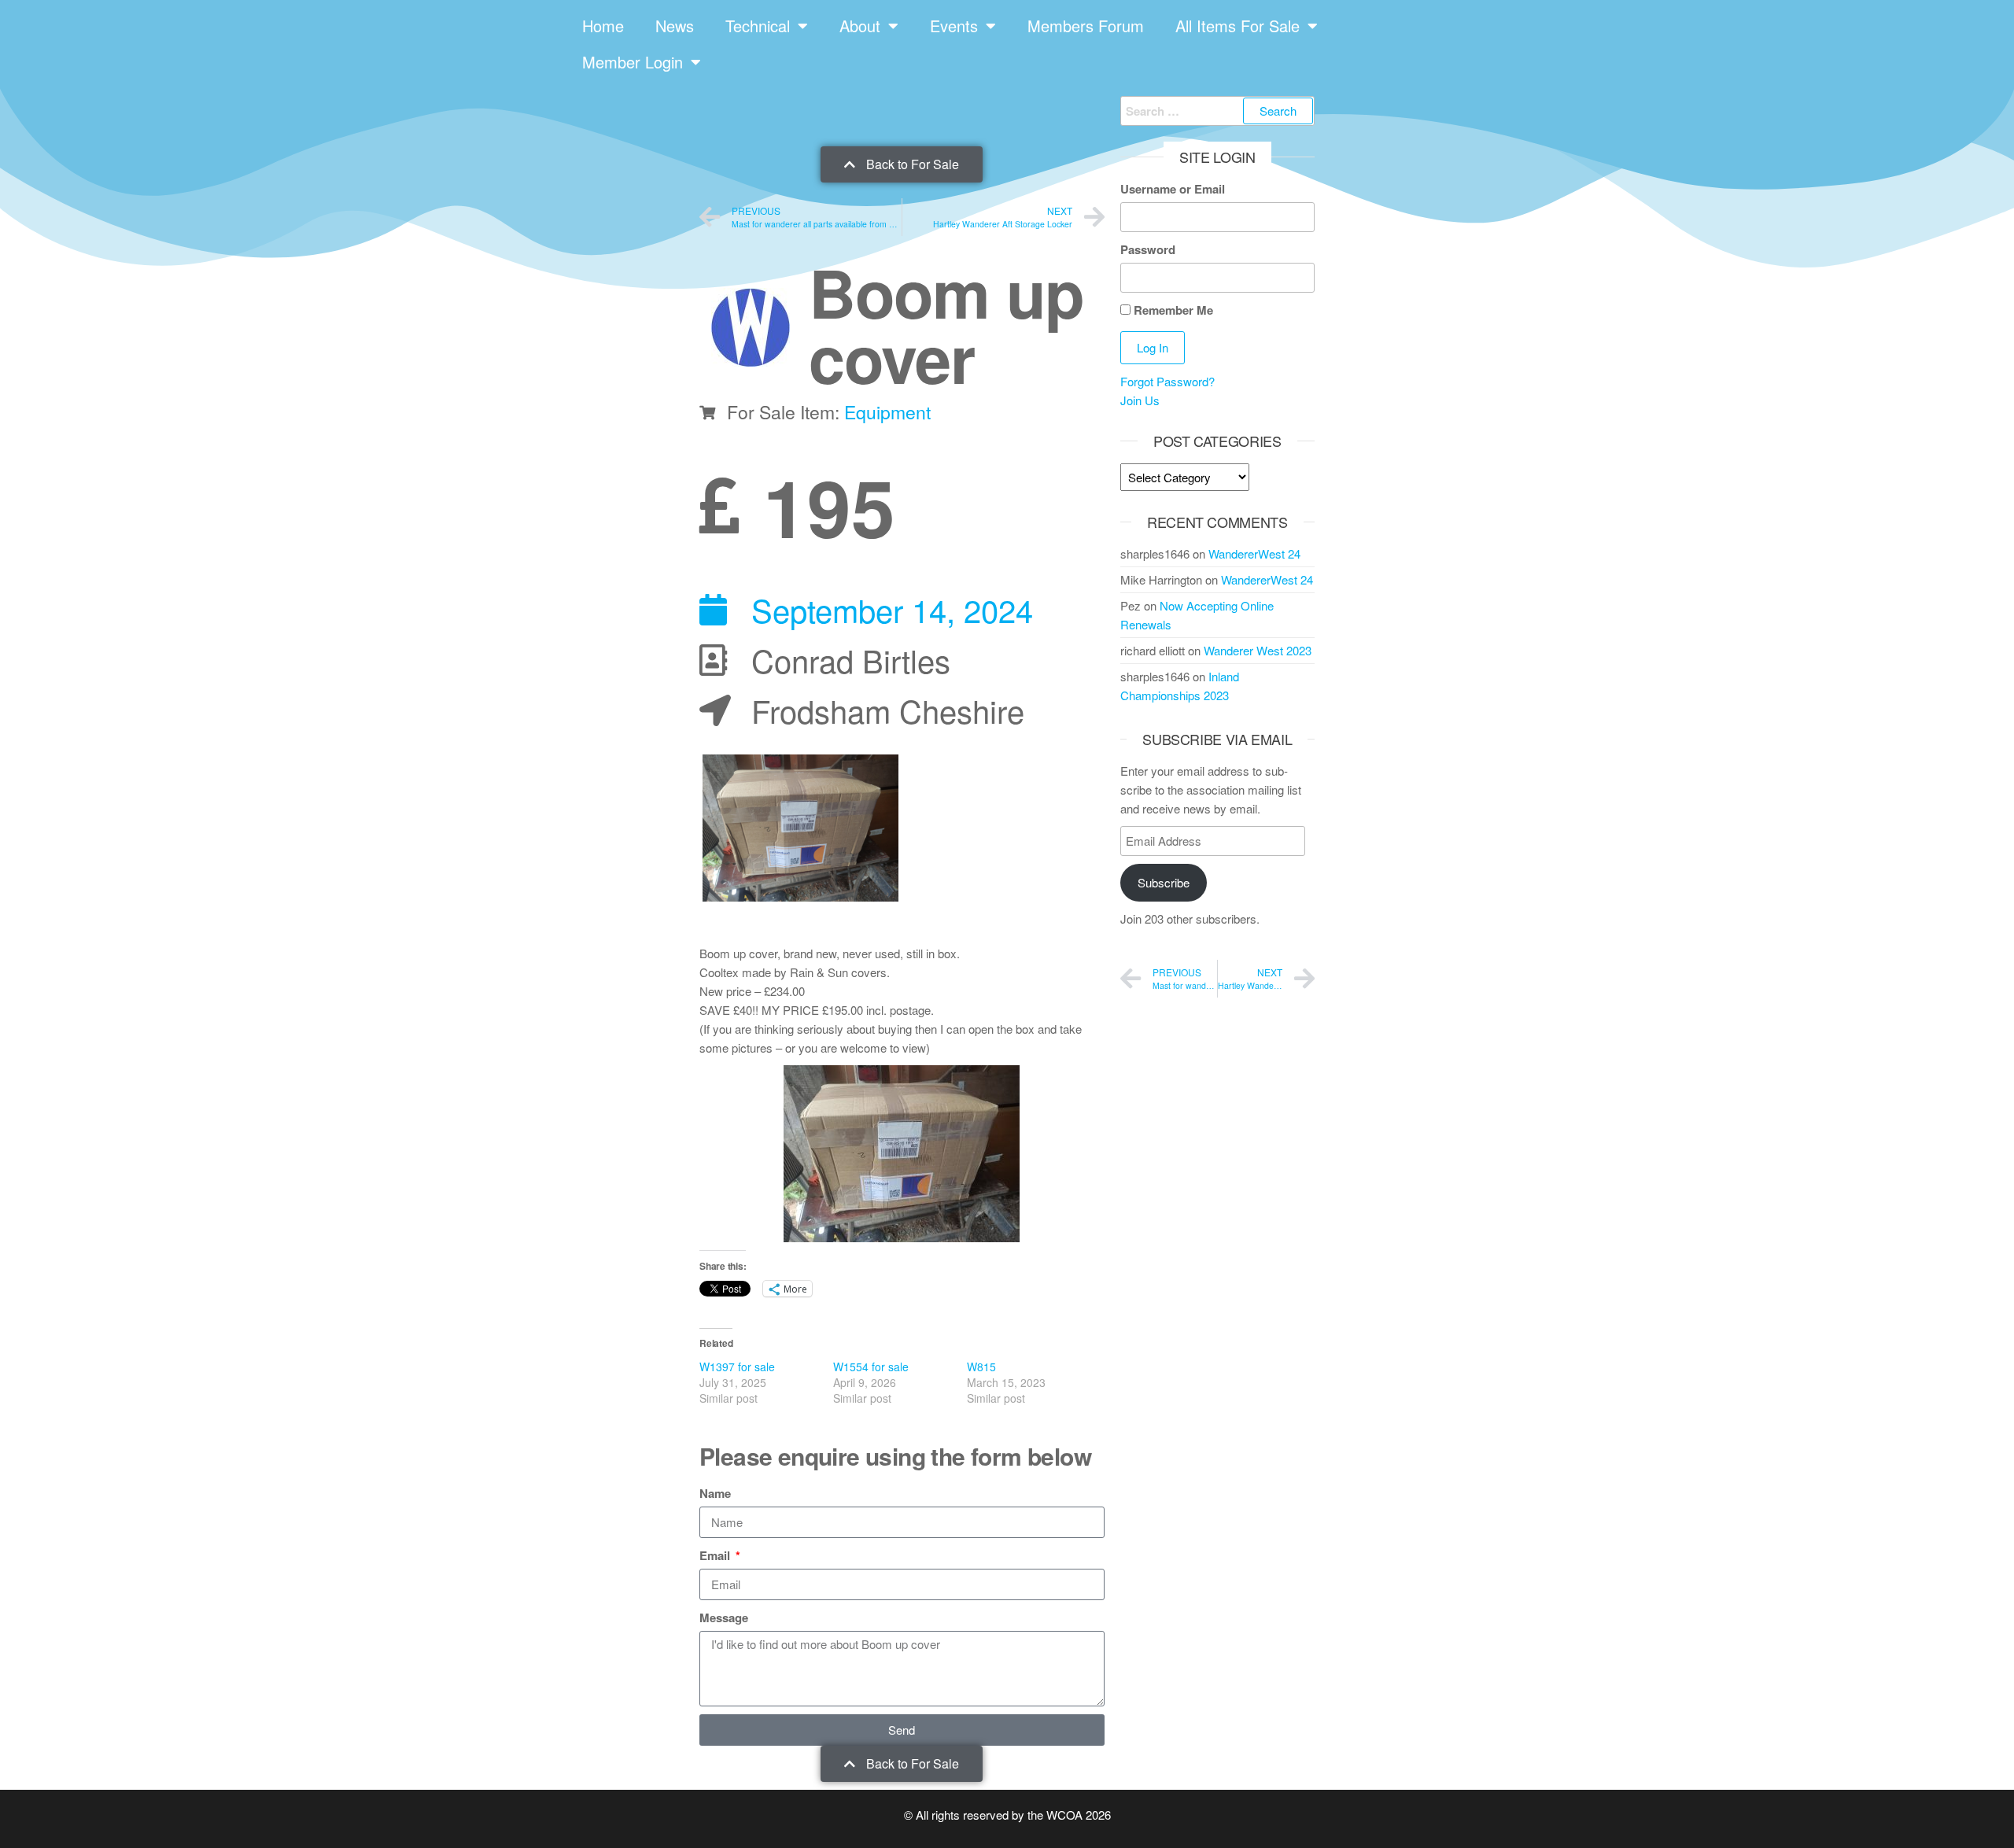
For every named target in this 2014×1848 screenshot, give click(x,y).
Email (716, 1555)
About (860, 26)
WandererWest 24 (1254, 553)
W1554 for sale (871, 1367)
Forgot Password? (1167, 381)
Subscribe (1164, 882)
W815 (981, 1367)
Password (1148, 249)
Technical (758, 26)
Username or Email (1173, 189)
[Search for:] (1217, 111)
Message (724, 1617)
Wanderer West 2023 (1258, 650)
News (675, 26)
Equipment (887, 412)
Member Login (633, 62)
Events (954, 26)
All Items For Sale (1238, 26)
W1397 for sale (737, 1367)
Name (715, 1493)
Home (603, 26)
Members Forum (1086, 26)
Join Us (1140, 400)
